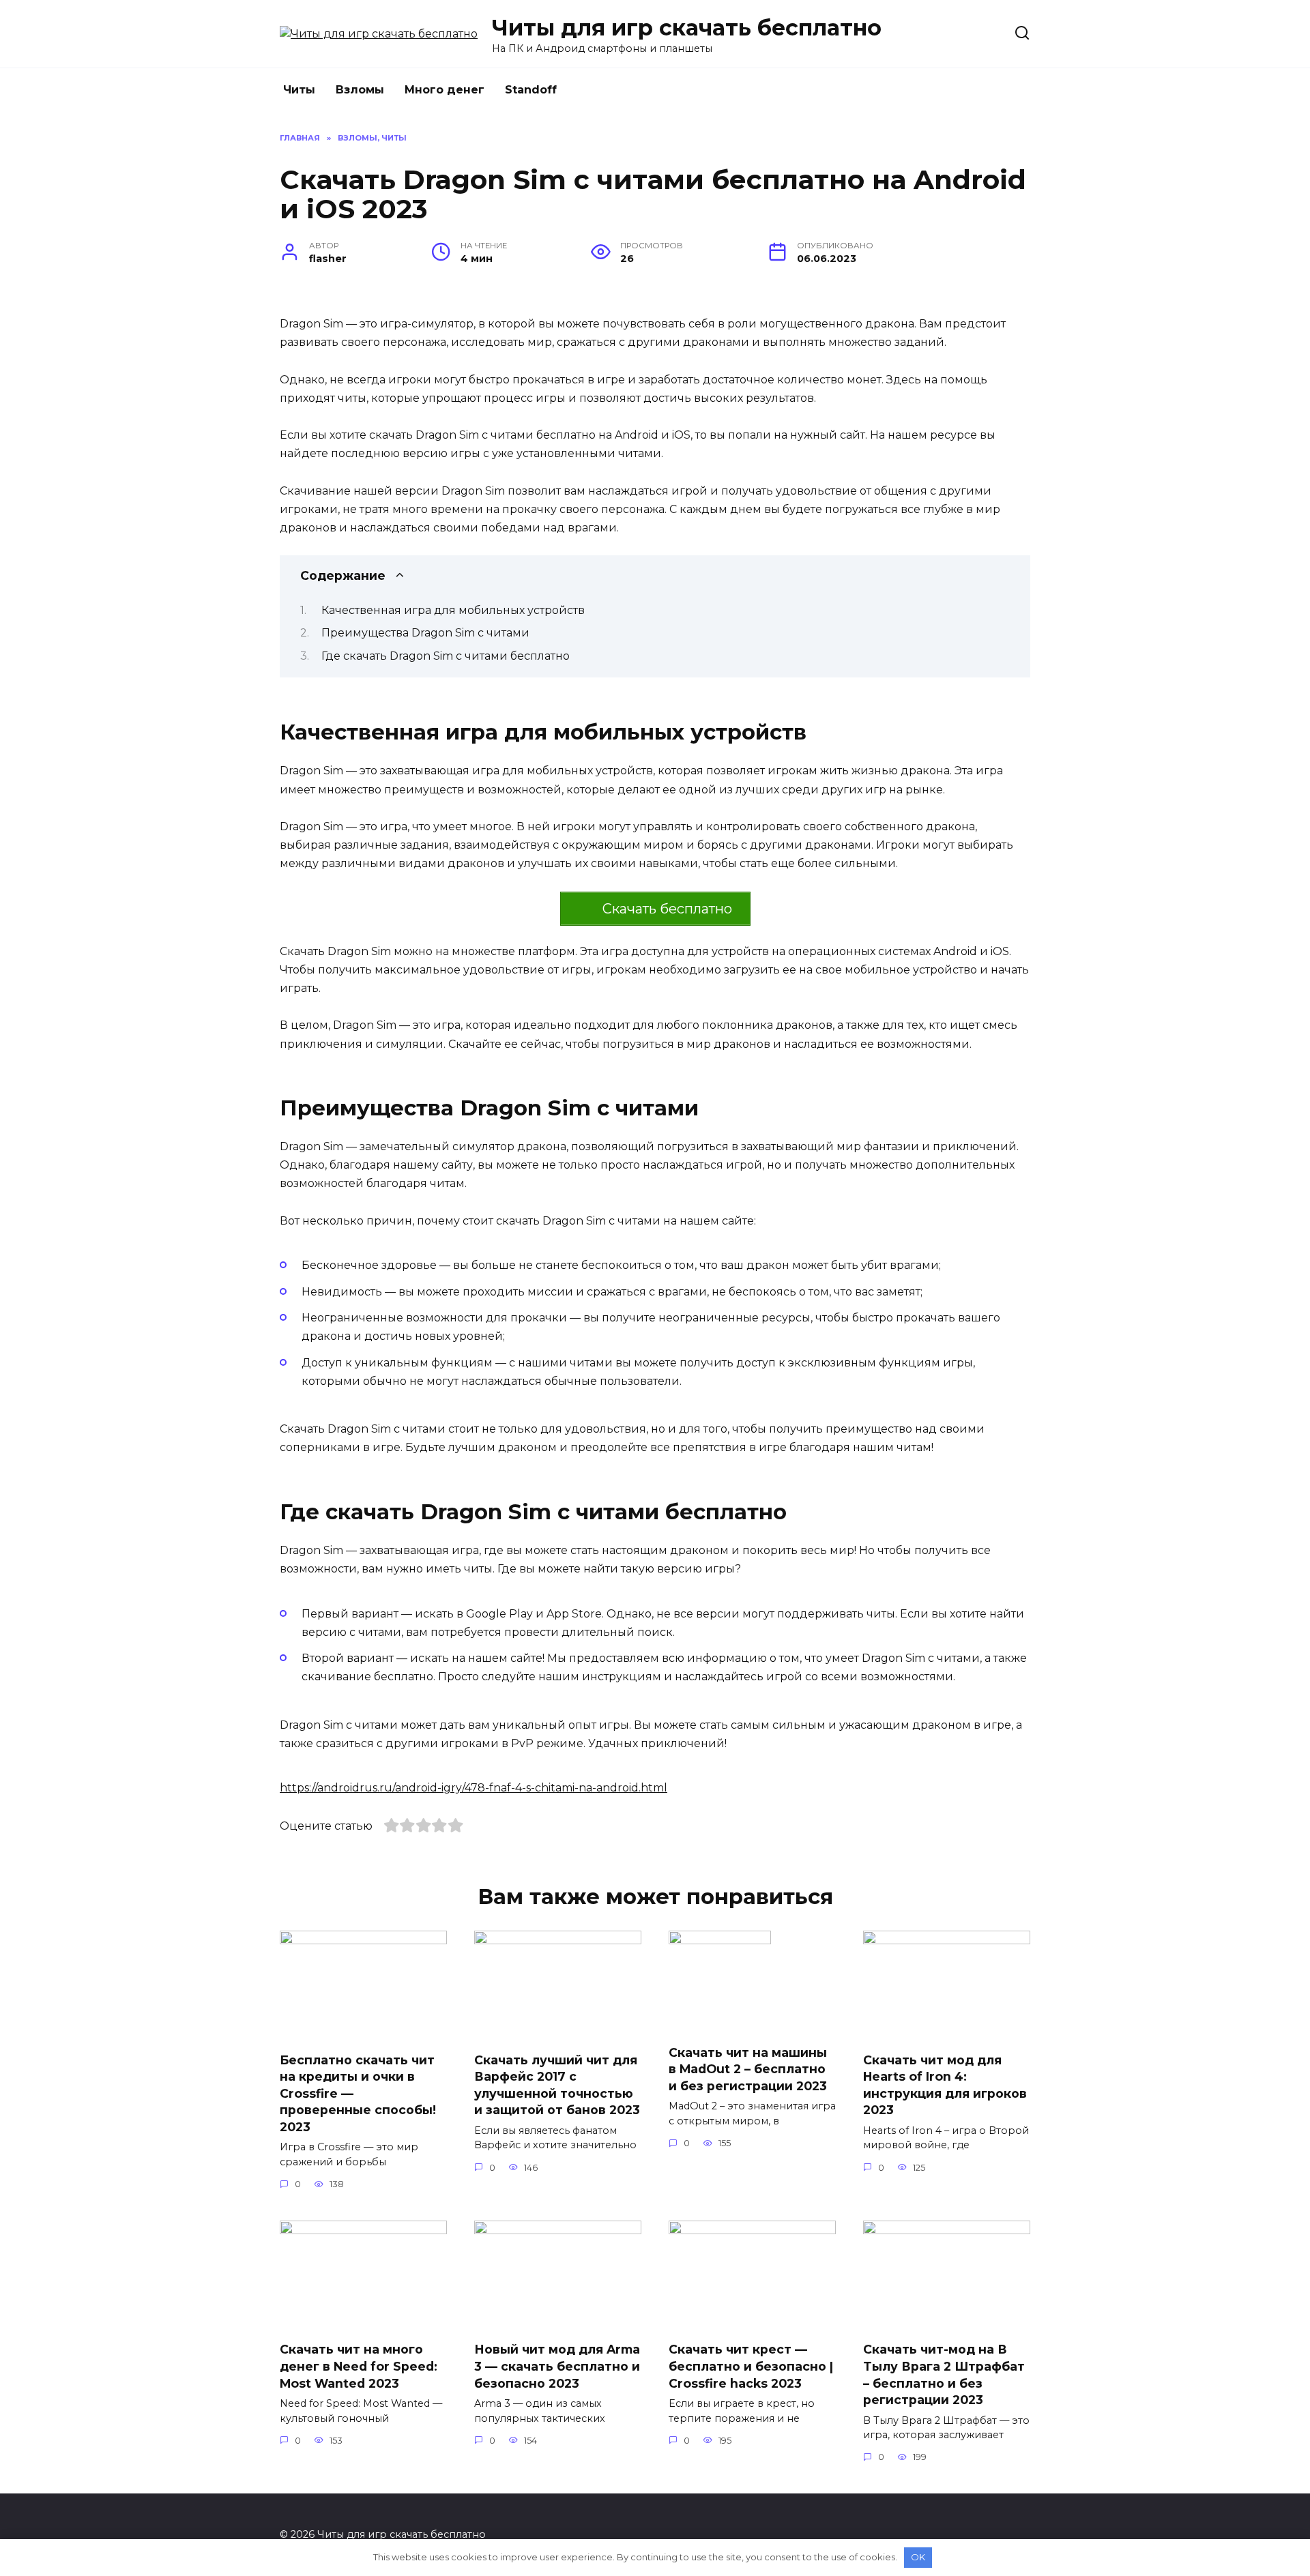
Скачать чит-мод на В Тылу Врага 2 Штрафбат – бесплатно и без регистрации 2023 (944, 2374)
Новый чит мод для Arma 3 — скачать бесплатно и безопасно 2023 (557, 2366)
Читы (299, 90)
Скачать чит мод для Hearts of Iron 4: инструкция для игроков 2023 (945, 2084)
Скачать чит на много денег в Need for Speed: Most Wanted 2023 (359, 2366)
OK (918, 2557)
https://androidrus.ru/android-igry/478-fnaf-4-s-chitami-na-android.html (474, 1788)
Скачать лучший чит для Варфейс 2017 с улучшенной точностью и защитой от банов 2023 (557, 2084)
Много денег (445, 90)
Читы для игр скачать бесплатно (687, 28)
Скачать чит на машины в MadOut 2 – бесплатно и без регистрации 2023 (748, 2068)
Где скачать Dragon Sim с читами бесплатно (446, 656)
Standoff (531, 90)
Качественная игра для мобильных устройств (453, 610)
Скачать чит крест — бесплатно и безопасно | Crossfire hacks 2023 (751, 2366)
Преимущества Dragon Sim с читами (425, 633)
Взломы (360, 90)
